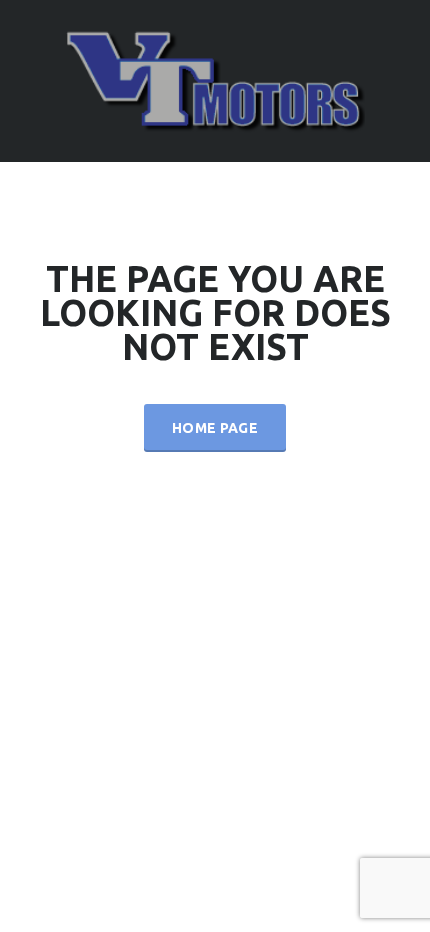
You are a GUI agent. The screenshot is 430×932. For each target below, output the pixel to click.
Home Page (215, 428)
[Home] (215, 79)
